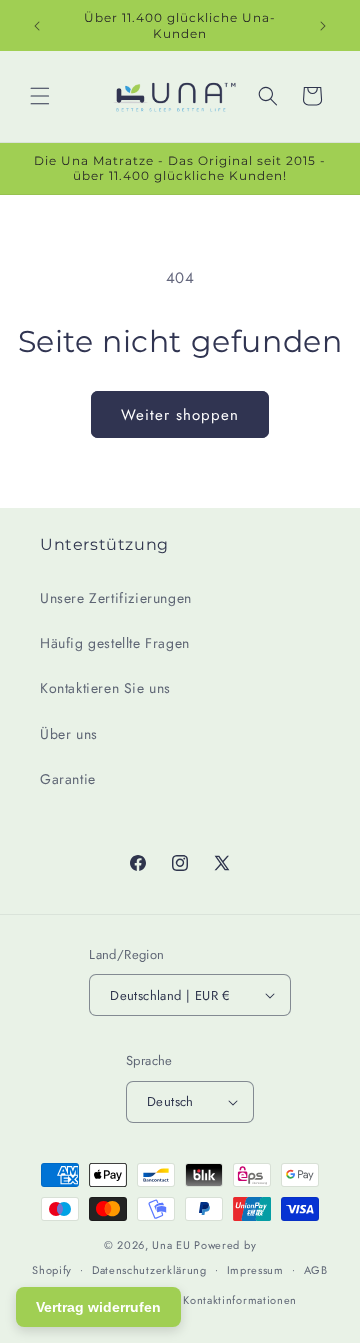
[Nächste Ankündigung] (323, 26)
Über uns (69, 734)
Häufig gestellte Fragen (115, 643)
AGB (316, 1270)
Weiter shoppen (180, 415)
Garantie (68, 779)
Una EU (171, 1245)
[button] (40, 96)
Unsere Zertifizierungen (116, 598)
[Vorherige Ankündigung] (37, 26)
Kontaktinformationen (240, 1300)
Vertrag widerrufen (98, 1307)
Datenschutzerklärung (149, 1270)
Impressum (255, 1270)
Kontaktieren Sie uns (105, 688)
